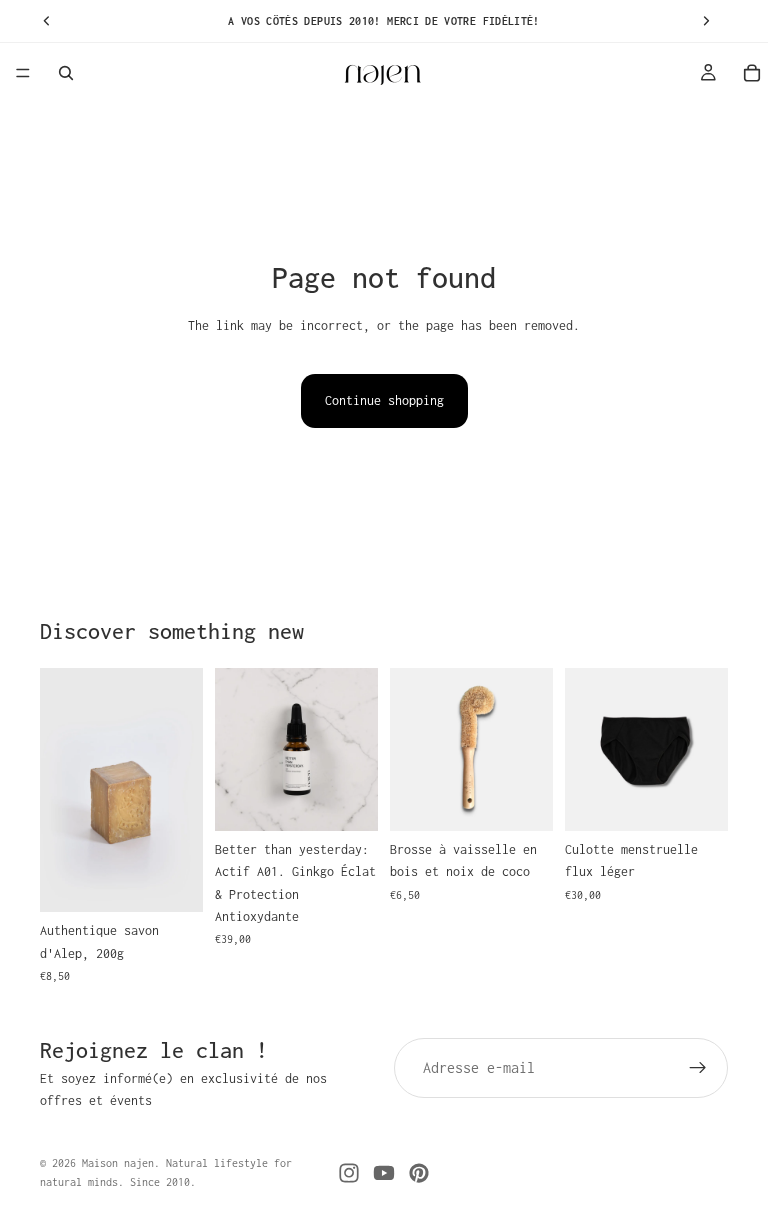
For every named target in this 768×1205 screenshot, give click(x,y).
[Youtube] (384, 1173)
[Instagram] (349, 1173)
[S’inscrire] (698, 1068)
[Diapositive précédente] (62, 790)
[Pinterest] (419, 1173)
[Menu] (23, 73)
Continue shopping (384, 400)
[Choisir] (697, 800)
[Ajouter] (172, 881)
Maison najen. (121, 1163)
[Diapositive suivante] (181, 790)
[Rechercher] (66, 73)
